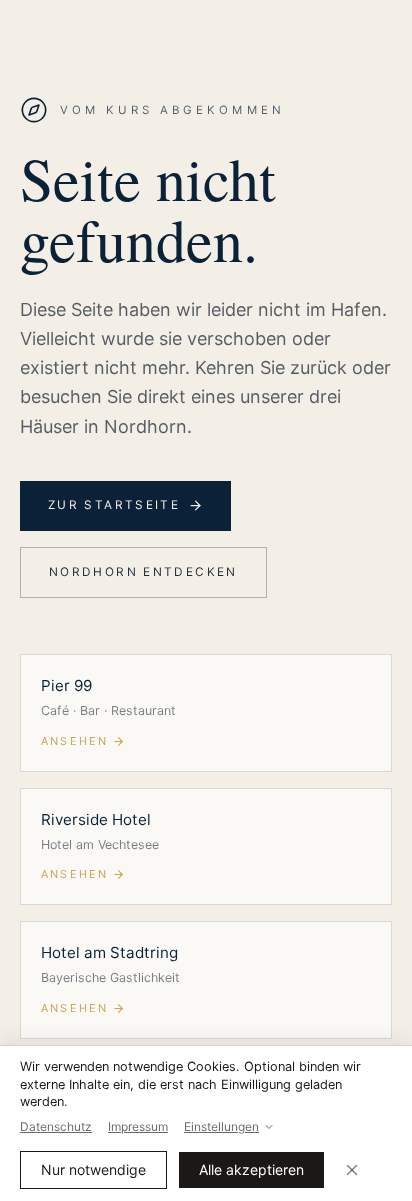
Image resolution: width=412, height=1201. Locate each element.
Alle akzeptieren (251, 1169)
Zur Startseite (114, 505)
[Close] (352, 1170)
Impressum (138, 1126)
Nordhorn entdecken (143, 572)
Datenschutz (56, 1126)
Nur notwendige (93, 1169)
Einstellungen (221, 1126)
